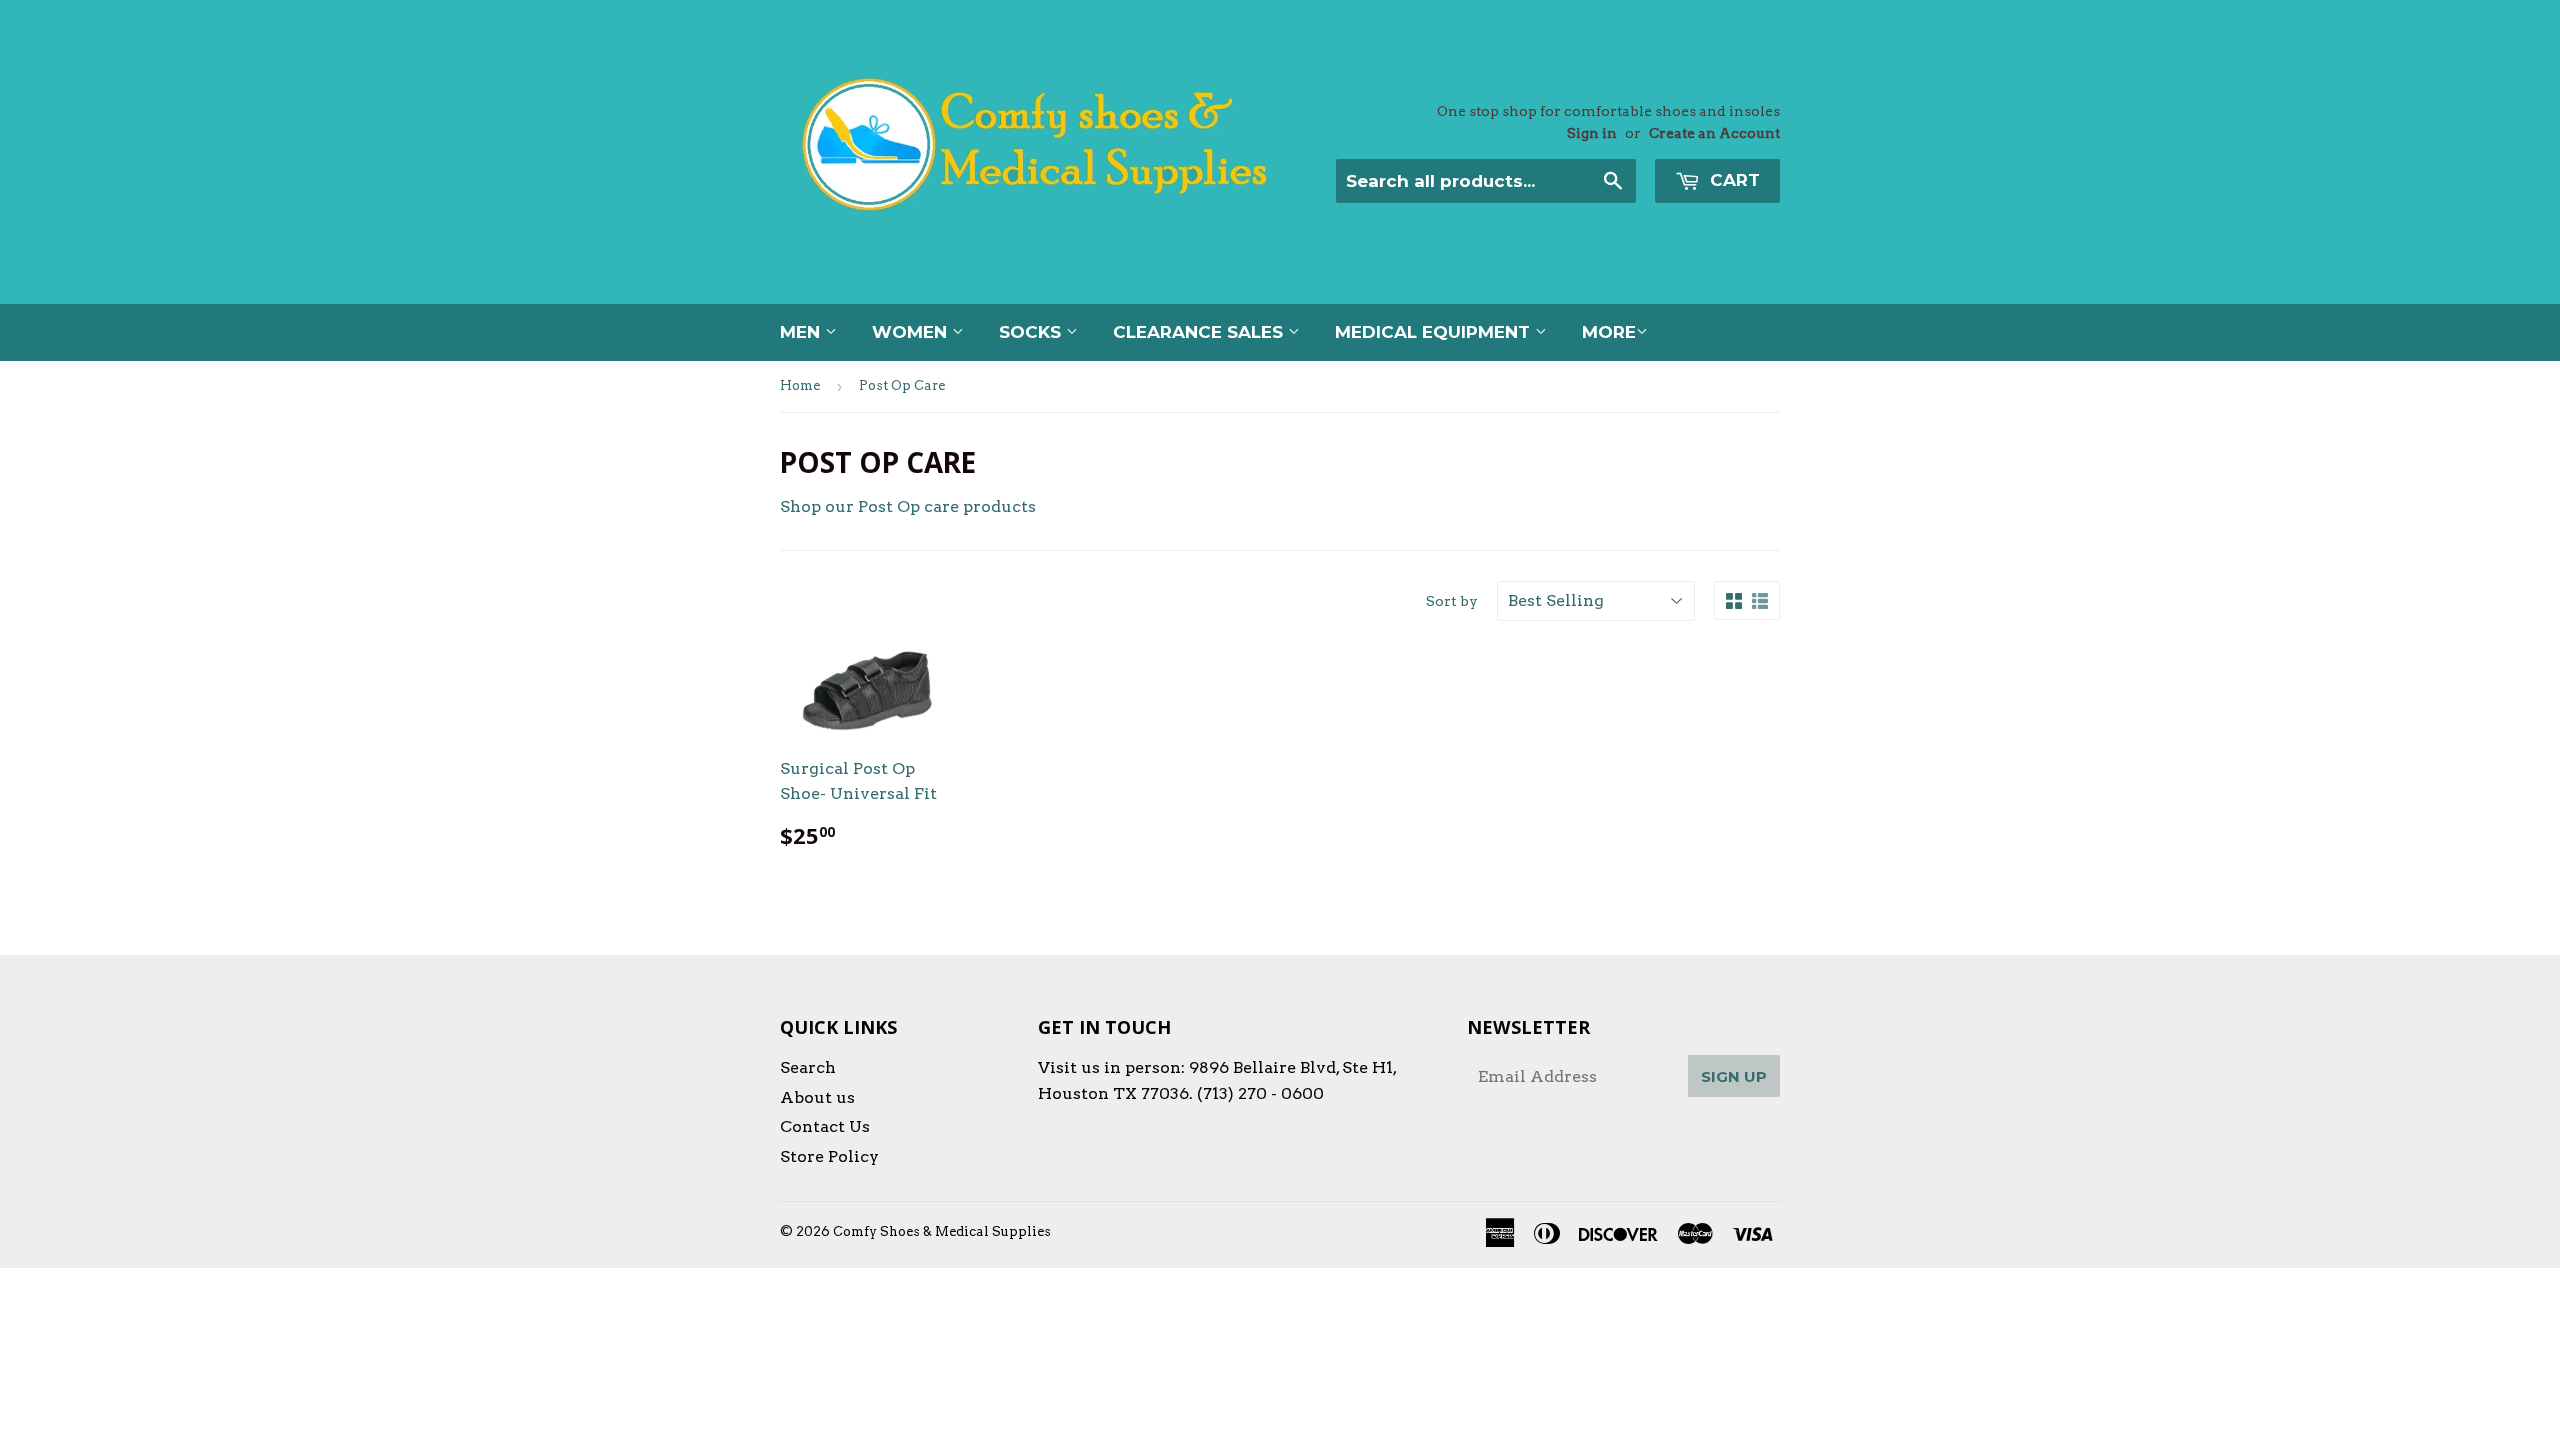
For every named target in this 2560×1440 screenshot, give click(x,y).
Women (912, 332)
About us (817, 1097)
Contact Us (825, 1126)
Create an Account (1714, 133)
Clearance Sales (1200, 332)
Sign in (1592, 133)
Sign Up (1734, 1076)
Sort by (1452, 601)
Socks (1032, 332)
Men (802, 332)
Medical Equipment (1435, 332)
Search (808, 1067)
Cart (1732, 180)
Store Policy (829, 1156)
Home (800, 385)
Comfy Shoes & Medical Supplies (942, 1231)
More (1609, 332)
